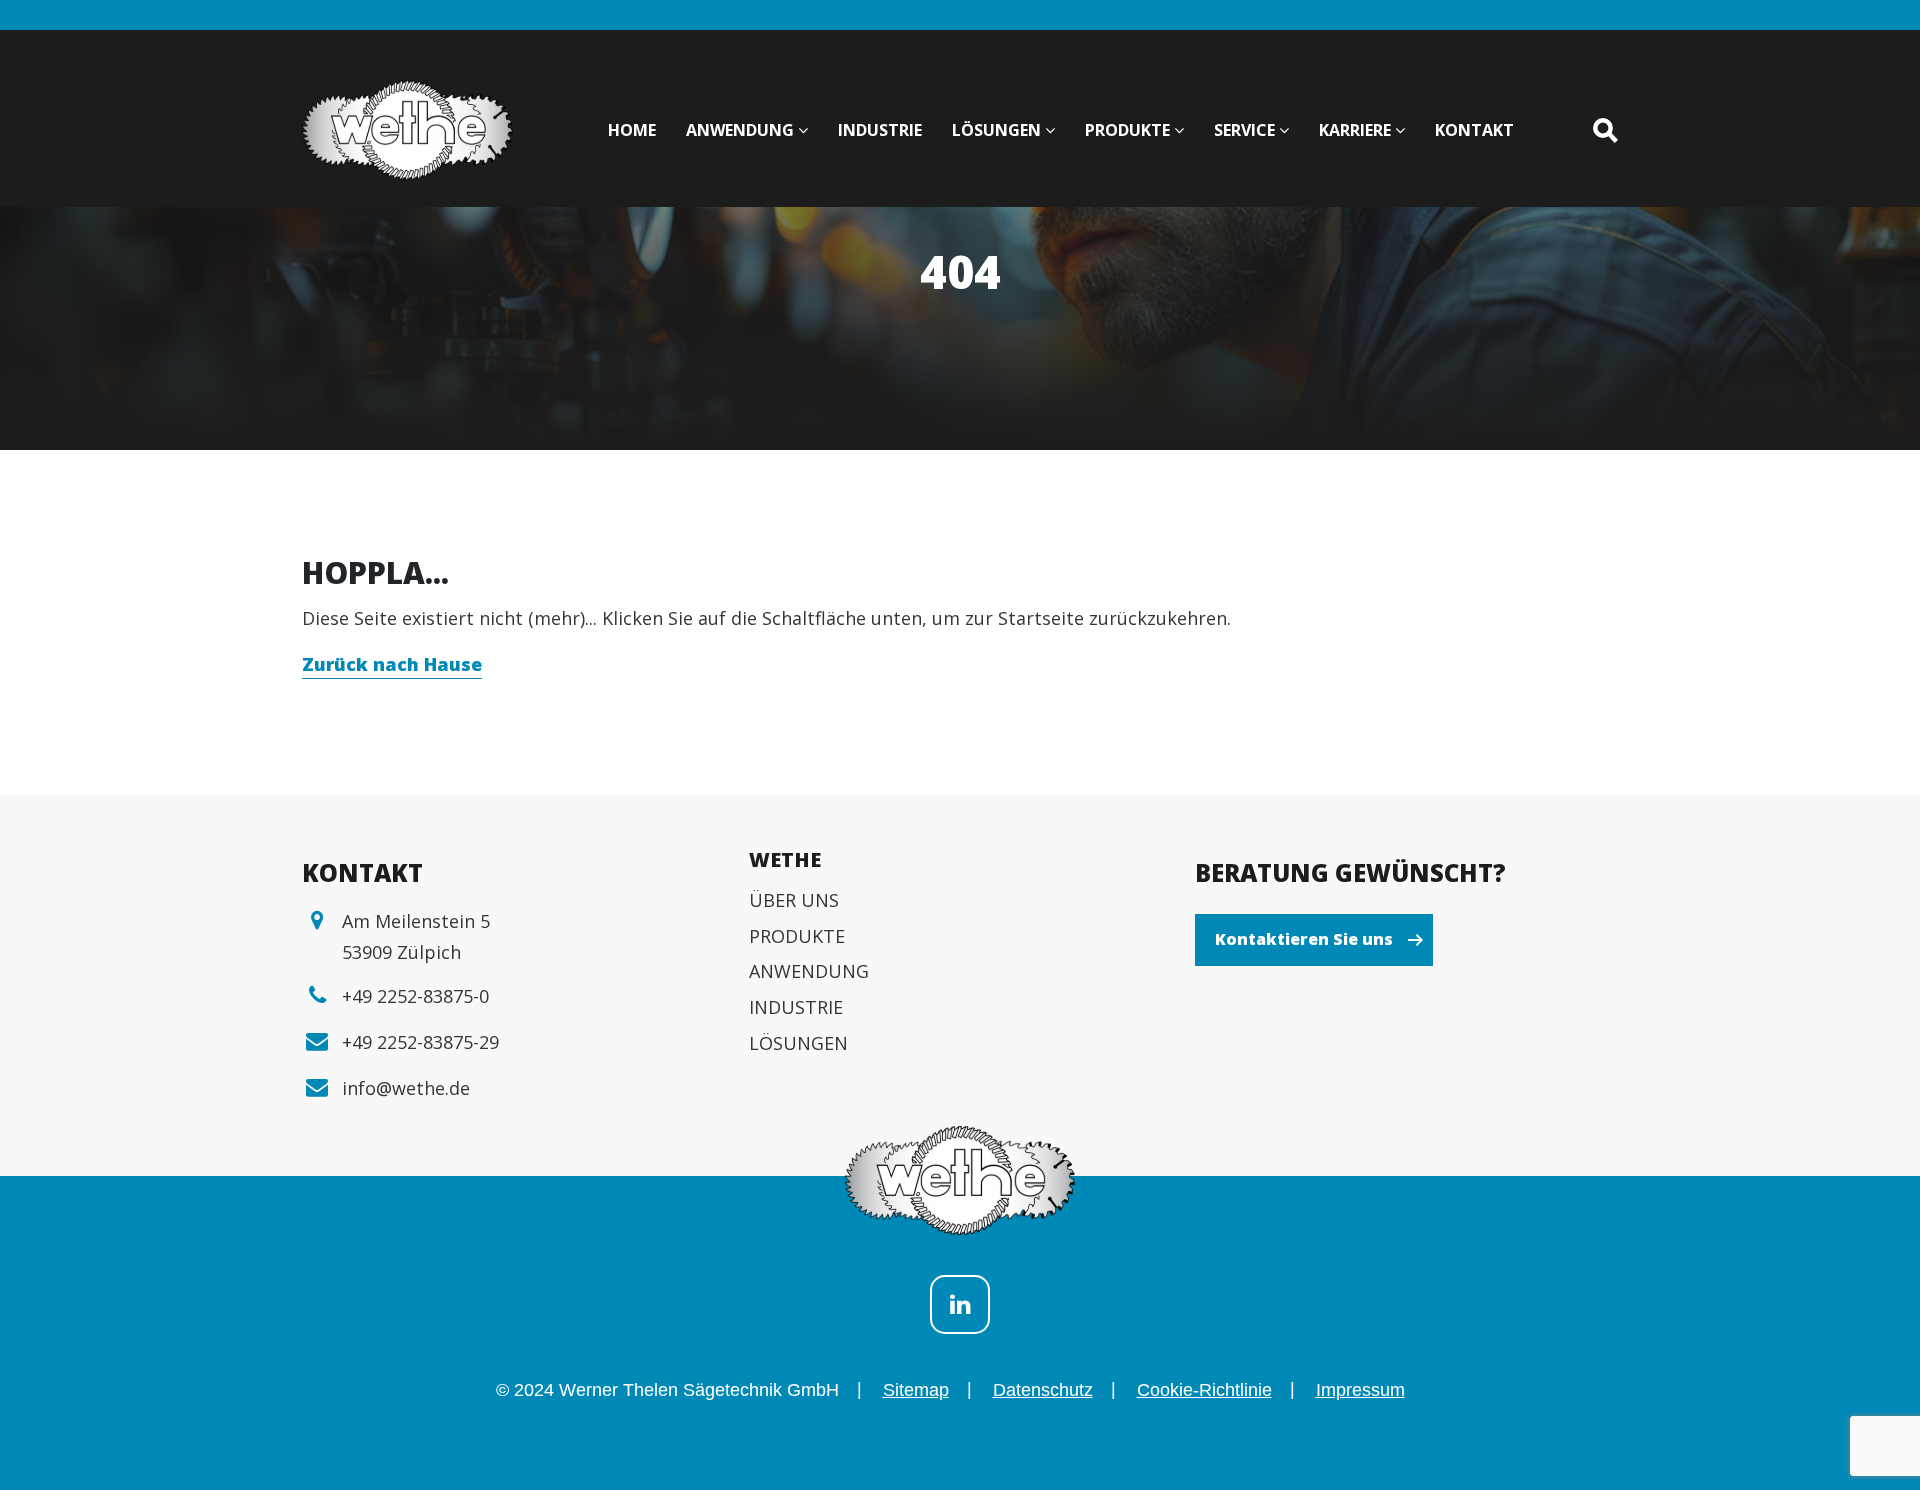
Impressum (1360, 1390)
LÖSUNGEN (798, 1043)
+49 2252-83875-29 (420, 1042)
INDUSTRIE (796, 1007)
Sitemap (916, 1390)
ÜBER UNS (794, 900)
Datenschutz (1043, 1390)
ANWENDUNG (809, 971)
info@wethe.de (406, 1088)
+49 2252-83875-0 (415, 996)
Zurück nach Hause (392, 664)
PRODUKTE (797, 936)
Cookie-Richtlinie (1204, 1390)
